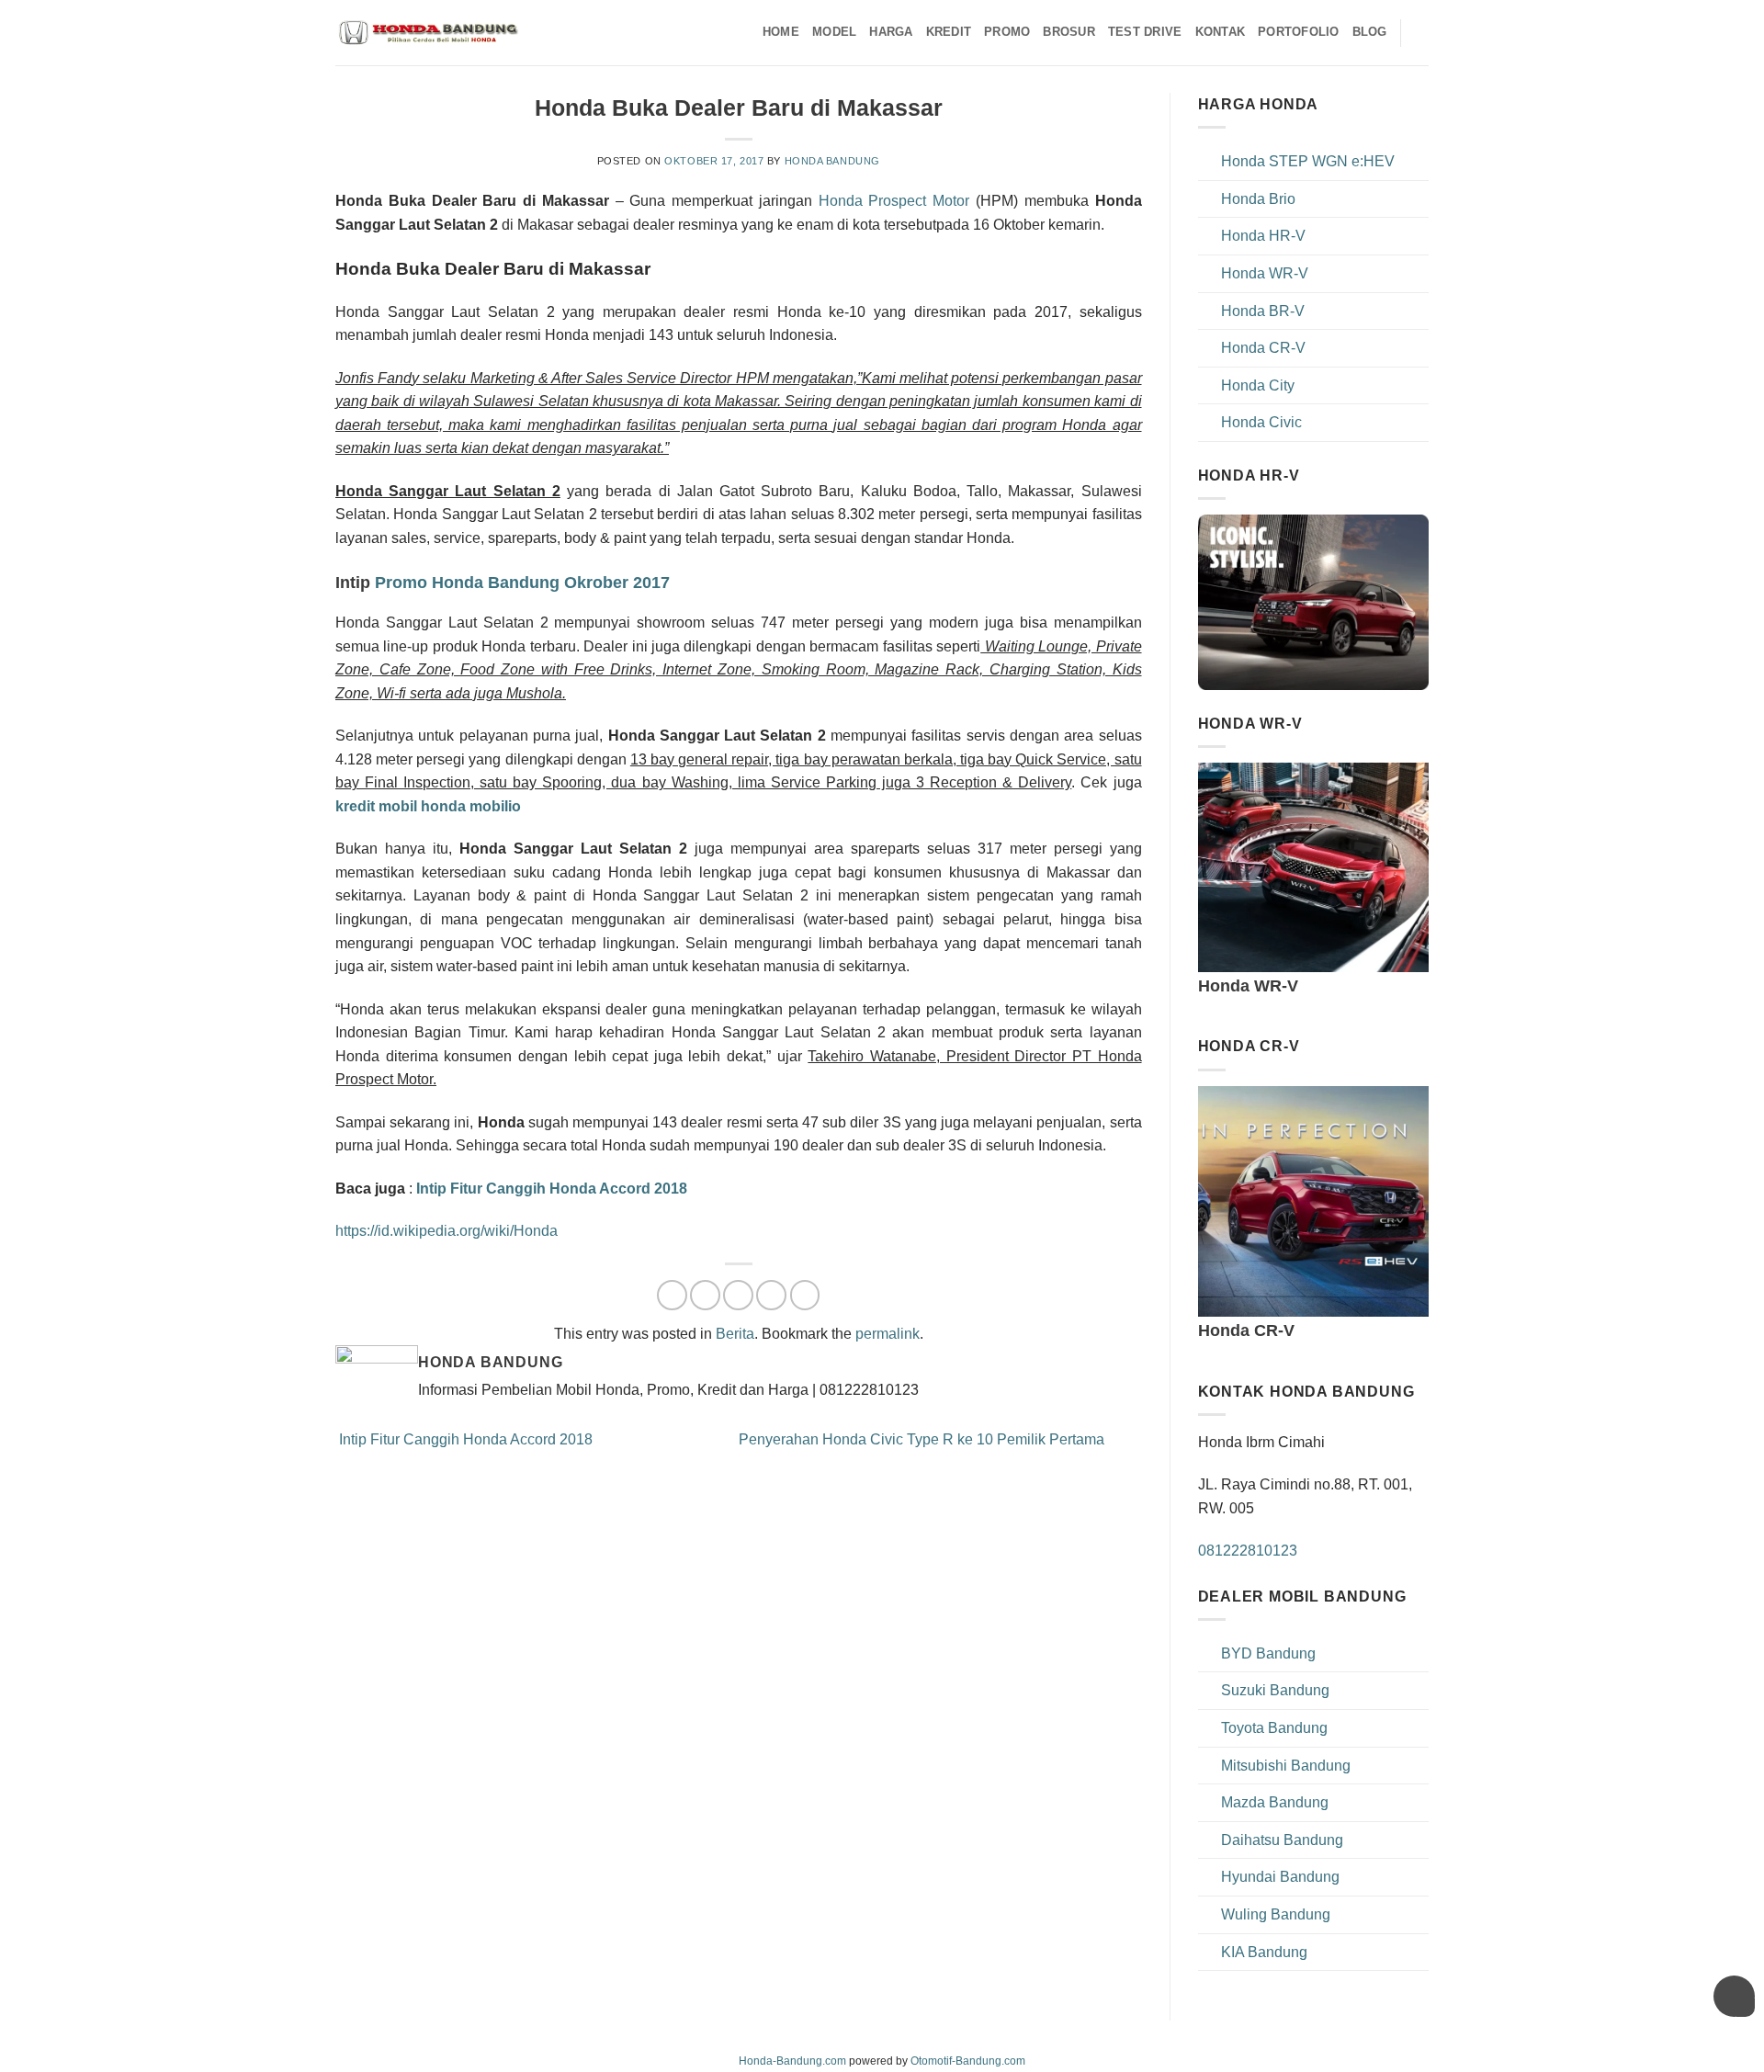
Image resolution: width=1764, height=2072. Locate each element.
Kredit (949, 32)
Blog (1370, 32)
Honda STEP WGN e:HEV (1308, 161)
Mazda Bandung (1275, 1802)
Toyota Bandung (1274, 1728)
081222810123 (1248, 1551)
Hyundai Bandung (1280, 1877)
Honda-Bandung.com (792, 2061)
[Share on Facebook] (672, 1295)
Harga (891, 32)
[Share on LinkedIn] (805, 1295)
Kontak (1221, 32)
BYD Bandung (1268, 1653)
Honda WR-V (1265, 273)
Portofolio (1299, 32)
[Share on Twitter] (705, 1295)
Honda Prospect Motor (894, 201)
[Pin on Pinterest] (771, 1295)
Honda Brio (1258, 199)
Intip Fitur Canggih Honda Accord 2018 (464, 1439)
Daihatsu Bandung (1282, 1840)
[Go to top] (1726, 2047)
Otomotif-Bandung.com (968, 2061)
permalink (888, 1334)
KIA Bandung (1264, 1952)
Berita (735, 1334)
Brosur (1069, 32)
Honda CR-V (1263, 348)
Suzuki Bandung (1275, 1690)
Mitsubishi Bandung (1286, 1766)
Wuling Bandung (1276, 1914)
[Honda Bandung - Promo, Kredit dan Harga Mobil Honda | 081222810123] (427, 33)
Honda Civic (1261, 422)
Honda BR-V (1263, 311)
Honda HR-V (1263, 236)
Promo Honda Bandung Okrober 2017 (520, 582)
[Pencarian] (1422, 32)
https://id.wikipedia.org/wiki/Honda (447, 1231)
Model (834, 32)
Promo (1007, 32)
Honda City (1258, 385)
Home (781, 32)
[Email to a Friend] (738, 1295)
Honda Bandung (832, 161)
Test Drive (1145, 32)
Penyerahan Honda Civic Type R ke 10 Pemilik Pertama (923, 1439)
